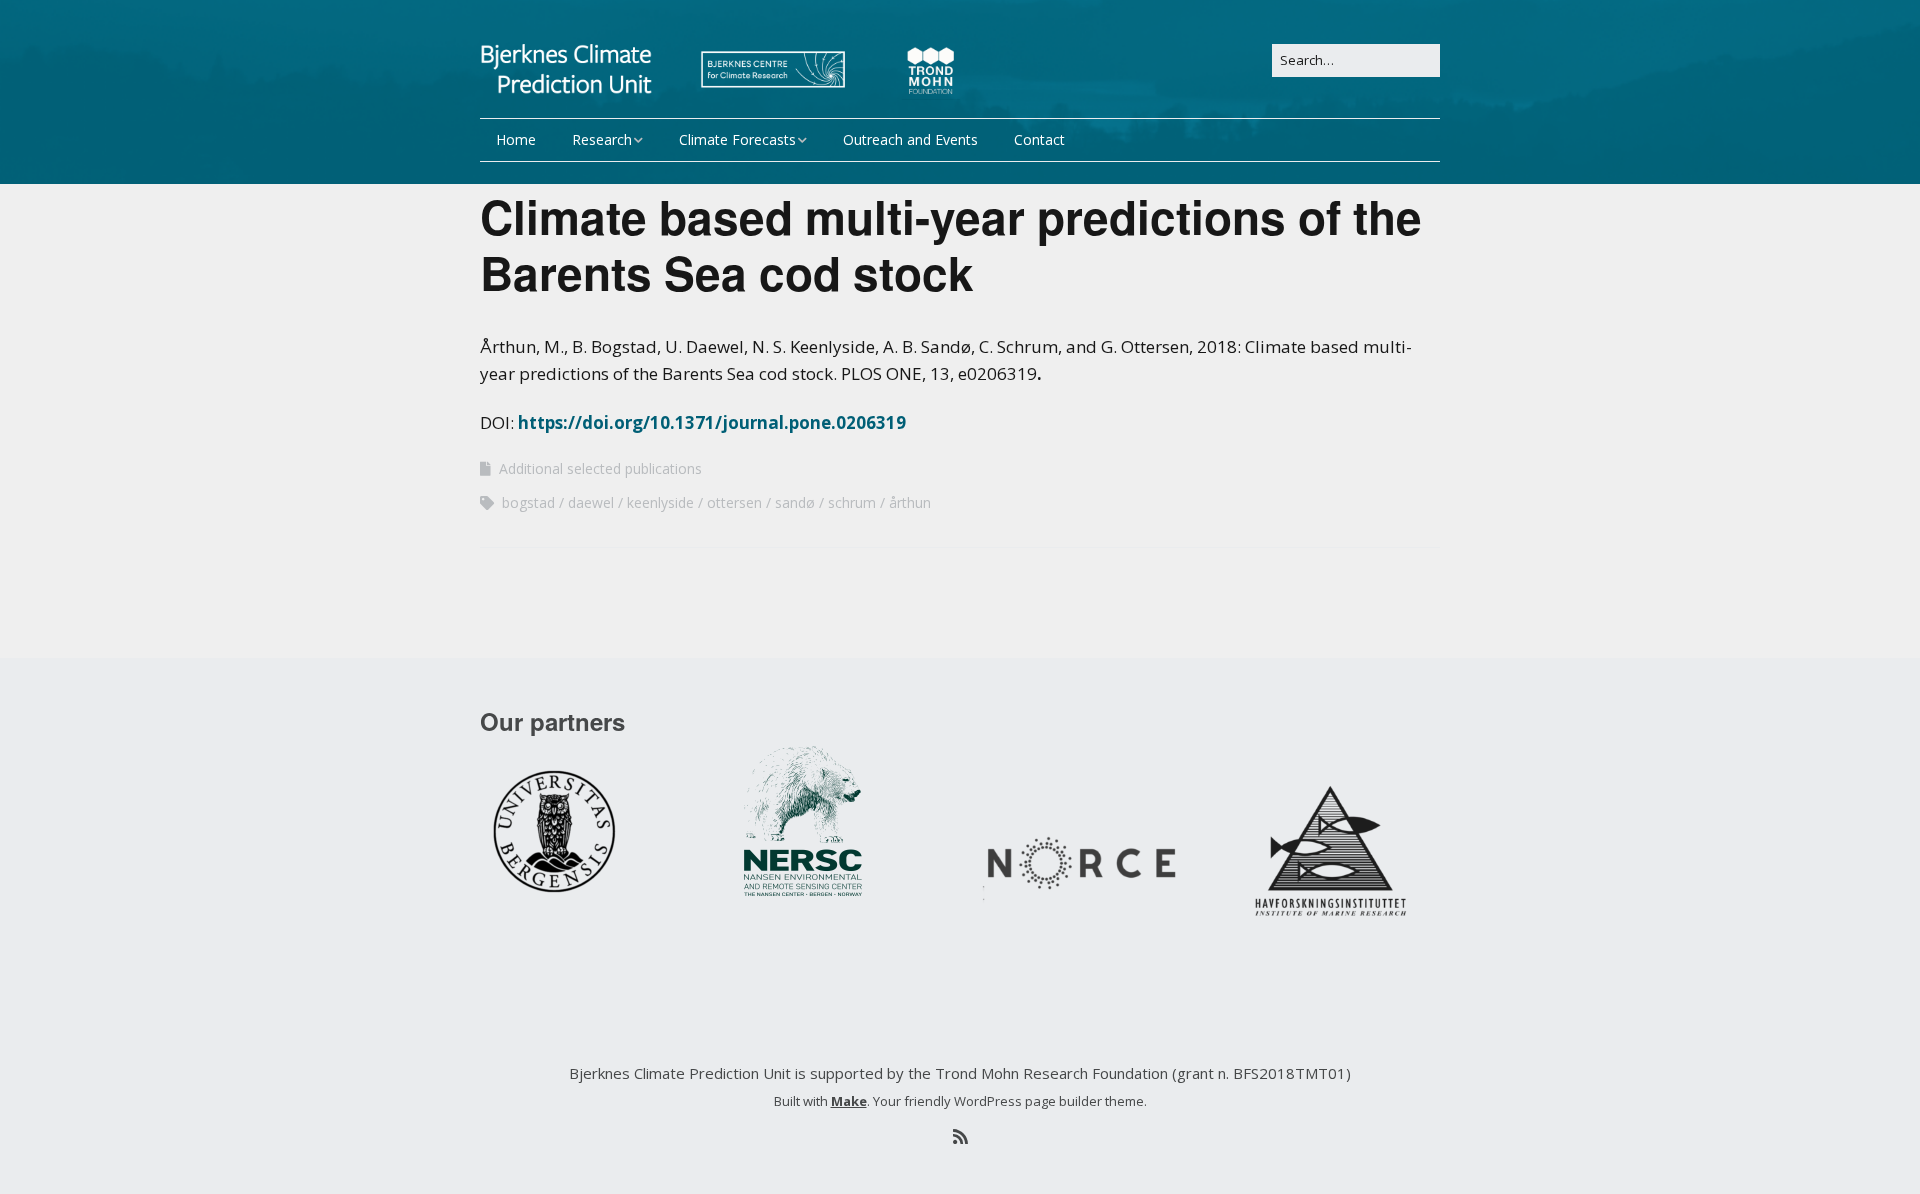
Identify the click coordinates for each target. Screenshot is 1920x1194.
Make (849, 1101)
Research (602, 139)
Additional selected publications (600, 468)
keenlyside (660, 502)
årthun (910, 502)
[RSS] (959, 1136)
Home (516, 139)
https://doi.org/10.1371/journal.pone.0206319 (712, 422)
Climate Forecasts (737, 139)
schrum (852, 502)
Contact (1039, 139)
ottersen (734, 502)
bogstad (528, 502)
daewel (591, 502)
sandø (795, 502)
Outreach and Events (910, 139)
